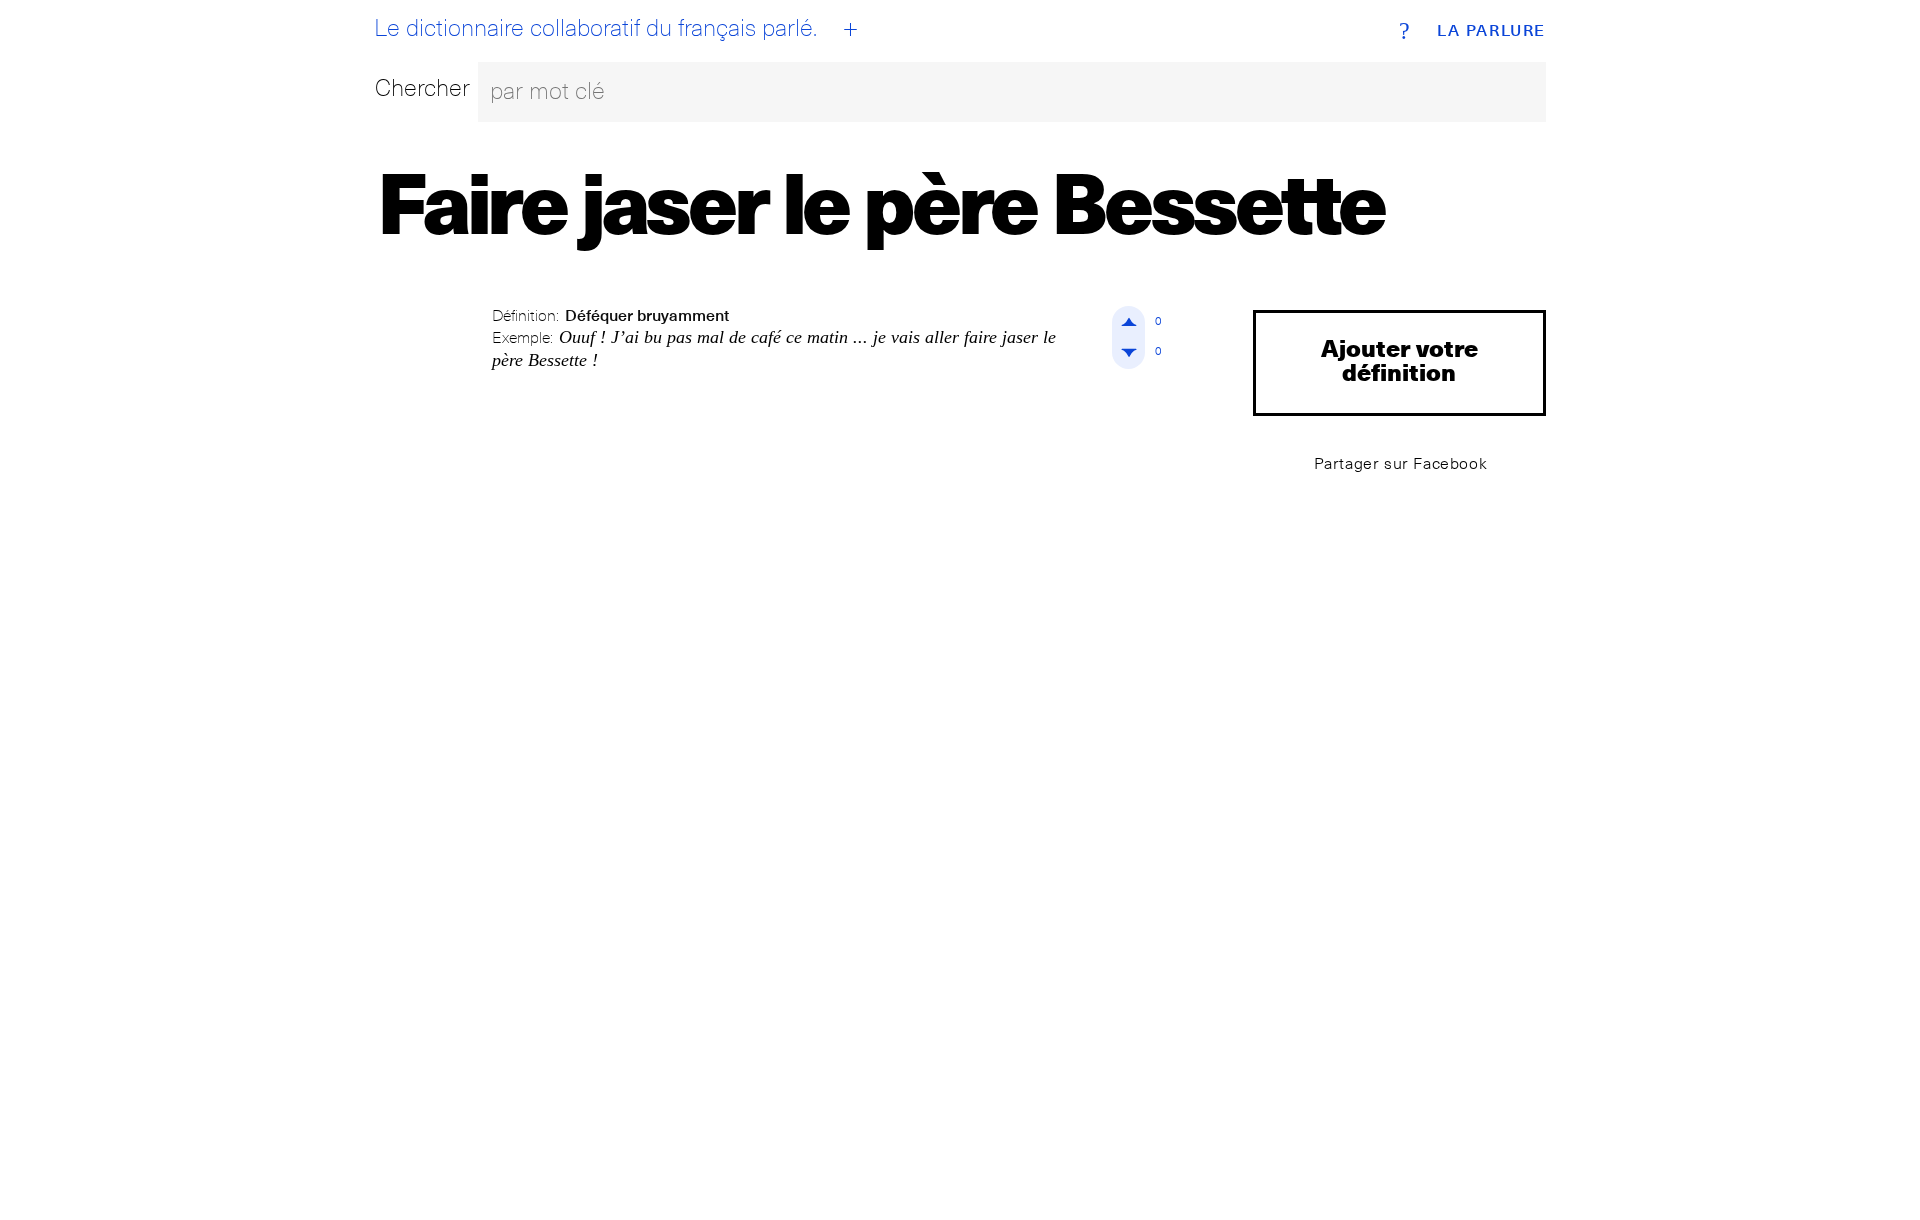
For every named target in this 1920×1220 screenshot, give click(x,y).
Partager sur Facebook (1401, 463)
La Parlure (1491, 31)
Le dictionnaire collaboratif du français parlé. (595, 28)
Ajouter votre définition (1399, 359)
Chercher (422, 87)
